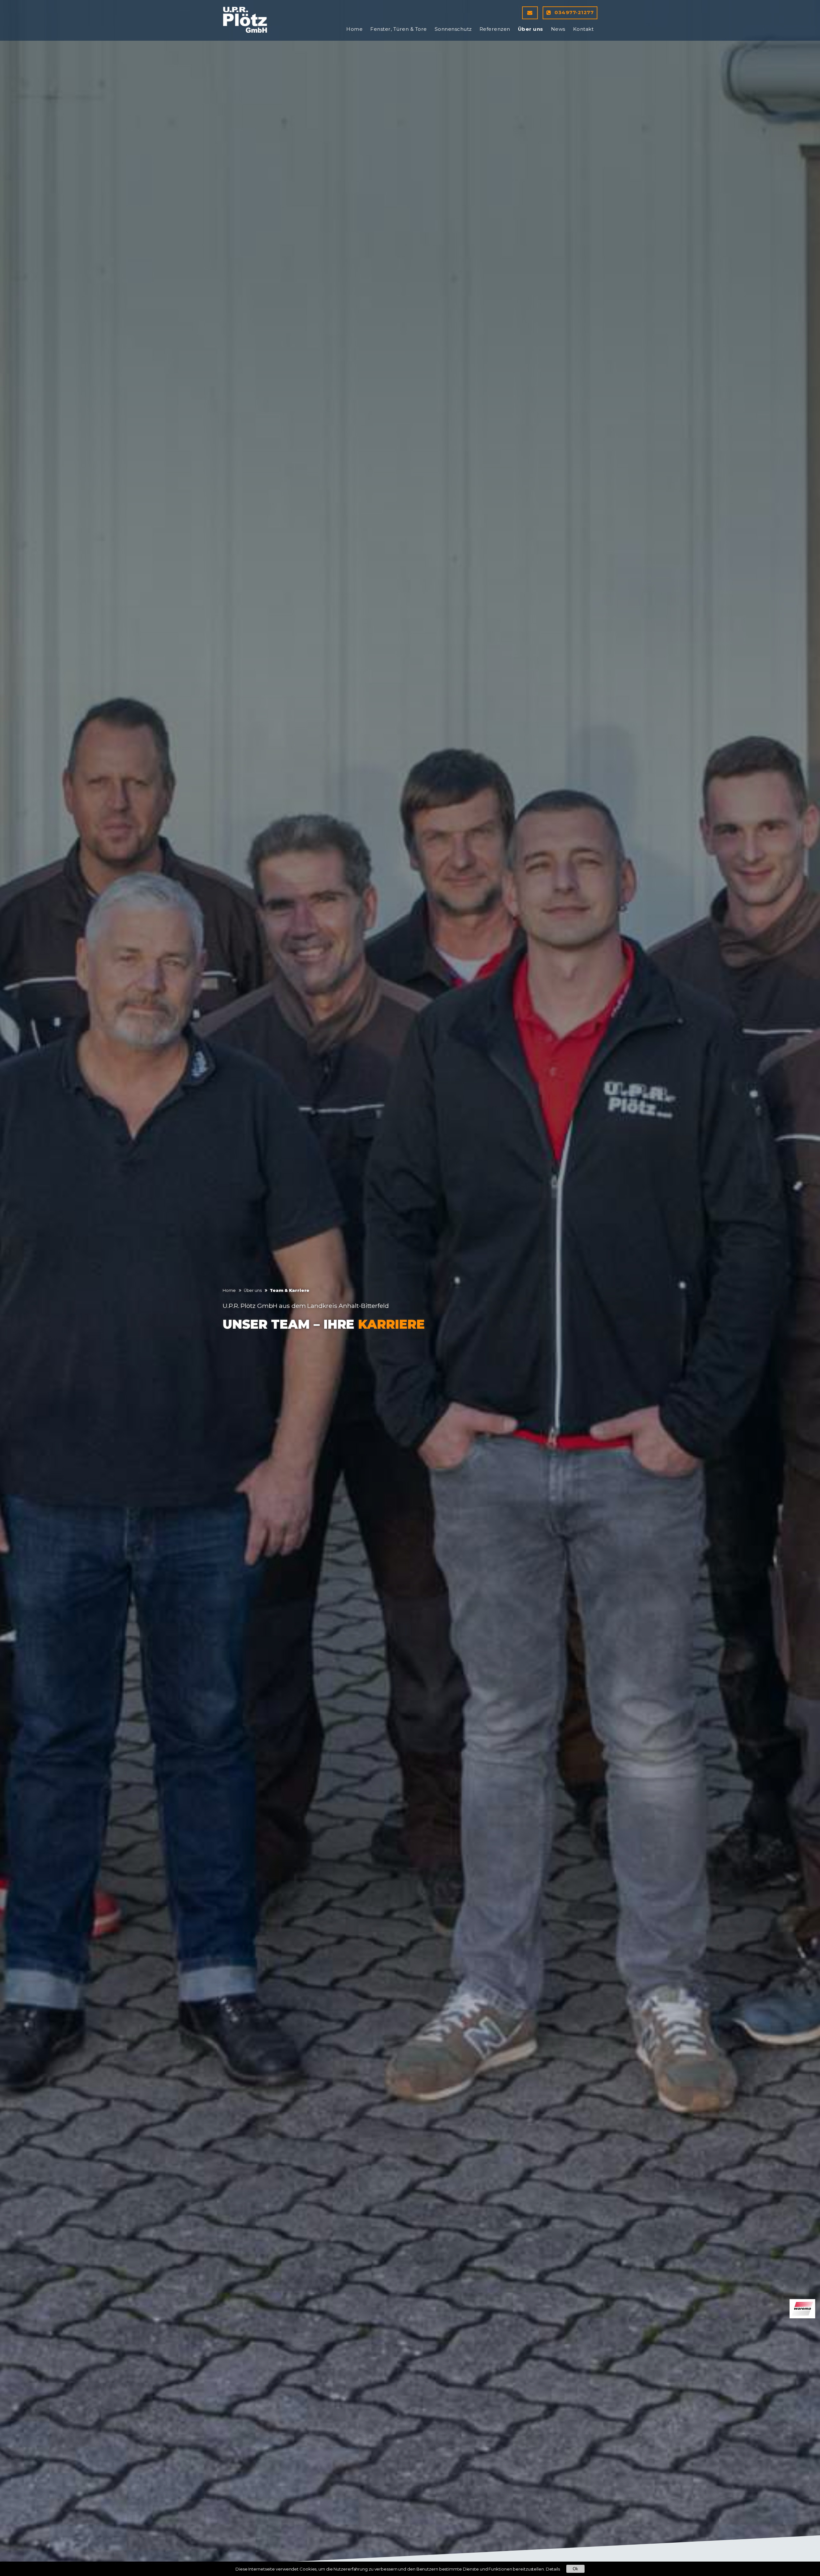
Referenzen (495, 29)
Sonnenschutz (453, 29)
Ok (575, 2569)
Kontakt (583, 29)
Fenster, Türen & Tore (399, 29)
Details (553, 2569)
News (558, 29)
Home (354, 29)
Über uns (531, 29)
